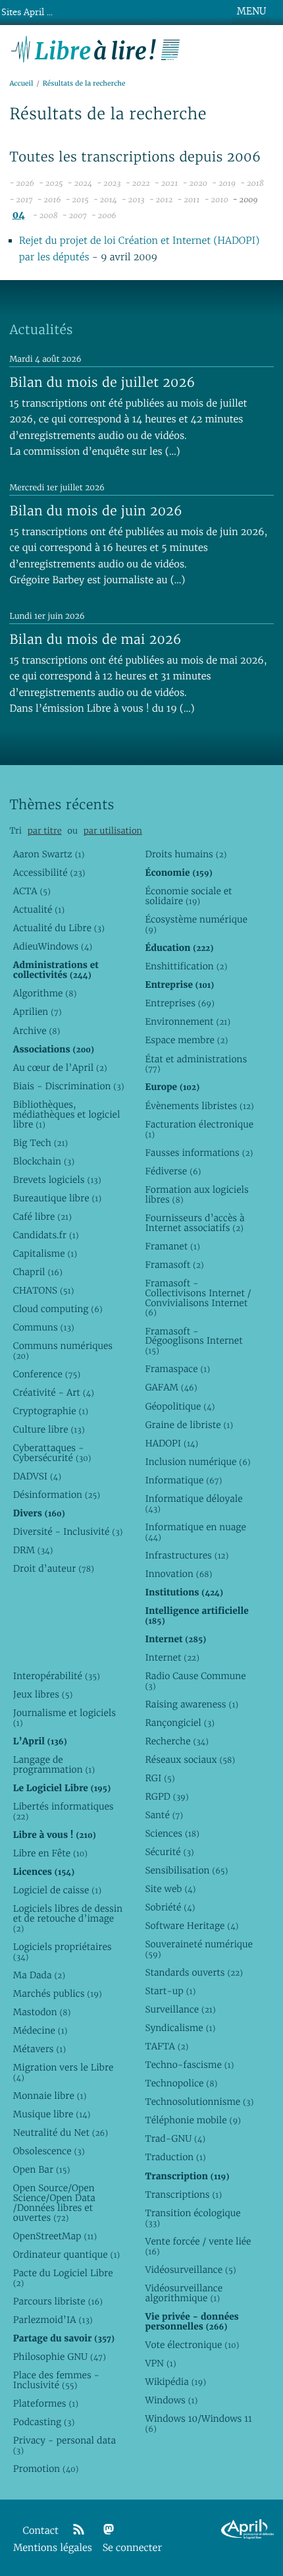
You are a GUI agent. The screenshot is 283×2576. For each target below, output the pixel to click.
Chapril (38, 1272)
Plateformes (46, 2403)
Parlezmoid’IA (53, 2320)
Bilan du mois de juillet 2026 (102, 382)
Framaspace (177, 1369)
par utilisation (113, 831)
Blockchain (44, 1161)
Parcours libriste (58, 2301)
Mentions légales (53, 2548)
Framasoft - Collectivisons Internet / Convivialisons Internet (198, 1298)
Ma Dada (39, 1975)
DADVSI (37, 1476)
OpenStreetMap (55, 2236)
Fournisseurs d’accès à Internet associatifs (194, 1223)
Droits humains (186, 854)
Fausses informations (199, 1153)
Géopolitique (180, 1406)
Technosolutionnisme (199, 2102)
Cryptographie (51, 1411)
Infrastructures (187, 1555)
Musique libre (52, 2114)
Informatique (183, 1480)
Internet (172, 1657)
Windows (171, 2400)
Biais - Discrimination (69, 1086)
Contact (41, 2531)
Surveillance (180, 2009)
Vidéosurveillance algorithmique (184, 2293)
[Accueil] (96, 48)
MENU (251, 11)
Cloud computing (58, 1309)
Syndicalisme (180, 2028)
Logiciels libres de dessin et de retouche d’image (68, 1918)
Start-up (170, 1991)
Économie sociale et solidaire (188, 896)
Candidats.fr (46, 1235)
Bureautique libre (57, 1198)
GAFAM (171, 1387)
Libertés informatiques (64, 1811)
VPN (160, 2363)
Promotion (46, 2469)
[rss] (78, 2530)
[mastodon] (109, 2530)
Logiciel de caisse (57, 1890)
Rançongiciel (180, 1723)
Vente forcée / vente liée (198, 2246)
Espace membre (186, 1040)
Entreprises (179, 1003)
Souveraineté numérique (198, 1949)
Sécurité (169, 1852)
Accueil (21, 83)
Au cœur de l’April (60, 1068)
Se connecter (132, 2548)
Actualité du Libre (59, 928)
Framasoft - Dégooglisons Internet (193, 1341)
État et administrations (196, 1064)
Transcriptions (183, 2194)
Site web (170, 1889)
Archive (37, 1031)
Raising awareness (192, 1704)
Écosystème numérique (196, 924)
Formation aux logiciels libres (196, 1194)
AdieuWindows (53, 946)
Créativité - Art (54, 1392)
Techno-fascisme (189, 2065)
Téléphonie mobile (193, 2120)
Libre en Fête (50, 1853)
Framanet (172, 1246)
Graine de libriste (189, 1425)
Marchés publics (58, 1993)
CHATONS (44, 1290)
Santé (164, 1815)
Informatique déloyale (193, 1503)
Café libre (42, 1216)
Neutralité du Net (61, 2132)
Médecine (40, 2030)
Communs (44, 1327)
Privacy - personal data (64, 2445)
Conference (47, 1374)
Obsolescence (49, 2151)
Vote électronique (192, 2345)
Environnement (188, 1021)
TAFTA (167, 2046)
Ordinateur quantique (66, 2254)
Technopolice (181, 2083)
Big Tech (40, 1143)
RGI (160, 1778)
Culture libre (49, 1429)
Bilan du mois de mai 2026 (95, 639)
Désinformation (57, 1495)
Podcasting (44, 2422)
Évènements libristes (199, 1106)
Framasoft (174, 1265)
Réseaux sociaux (190, 1760)
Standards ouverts (194, 1972)
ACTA (32, 891)
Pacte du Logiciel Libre (63, 2278)
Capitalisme (45, 1253)
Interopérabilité (57, 1676)
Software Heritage (192, 1926)
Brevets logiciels (57, 1180)
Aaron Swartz (49, 854)
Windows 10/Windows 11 (198, 2423)
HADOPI (171, 1443)
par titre (45, 831)
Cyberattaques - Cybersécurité (52, 1453)
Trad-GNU (175, 2138)
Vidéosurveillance (190, 2270)
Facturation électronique (199, 1129)
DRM (33, 1550)
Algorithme (45, 993)
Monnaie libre (50, 2096)
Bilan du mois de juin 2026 (96, 511)
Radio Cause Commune (195, 1681)
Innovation (178, 1574)
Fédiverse (173, 1171)
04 (19, 215)
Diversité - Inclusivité (68, 1531)
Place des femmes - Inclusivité (56, 2380)
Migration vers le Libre (64, 2072)
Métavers (39, 2049)
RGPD (167, 1796)
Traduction (175, 2157)
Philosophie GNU (60, 2357)
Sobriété (170, 1907)
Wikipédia (175, 2382)
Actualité (39, 909)
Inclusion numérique (197, 1462)
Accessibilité (49, 873)
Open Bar (42, 2169)
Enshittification (186, 966)
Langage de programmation (54, 1764)
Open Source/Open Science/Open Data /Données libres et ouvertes (54, 2203)
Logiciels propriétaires (63, 1952)
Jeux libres (43, 1694)
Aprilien (38, 1012)
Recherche (177, 1741)
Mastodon (42, 2012)
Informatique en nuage (195, 1532)
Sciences (172, 1833)
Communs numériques (63, 1351)
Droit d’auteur (54, 1568)
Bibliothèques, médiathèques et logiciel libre (67, 1114)
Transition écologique (193, 2218)
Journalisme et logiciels (64, 1718)
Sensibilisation (186, 1870)
